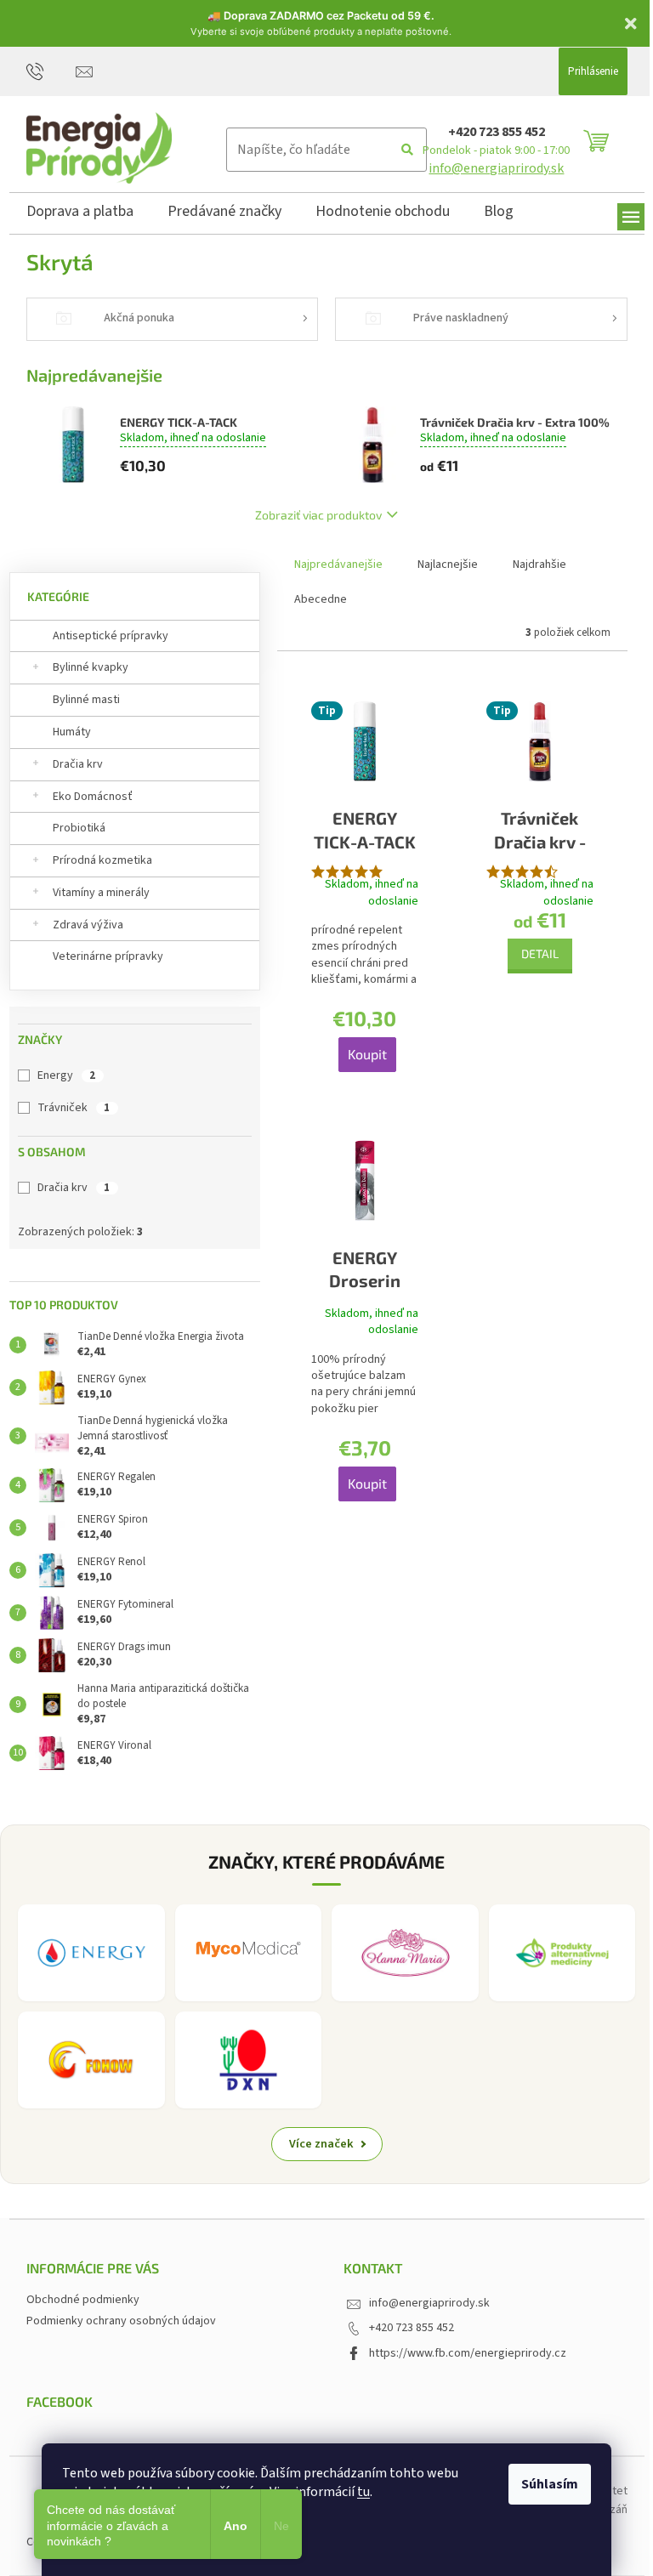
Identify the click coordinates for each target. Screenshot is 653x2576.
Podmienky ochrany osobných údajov (121, 2321)
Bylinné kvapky (91, 667)
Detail (540, 953)
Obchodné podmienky (83, 2300)
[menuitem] (80, 214)
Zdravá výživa (88, 925)
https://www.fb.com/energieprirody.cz (468, 2353)
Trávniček (74, 1108)
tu (363, 2492)
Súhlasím (550, 2484)
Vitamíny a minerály (101, 893)
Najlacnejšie (448, 565)
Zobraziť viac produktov (318, 515)
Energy (66, 1075)
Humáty (72, 732)
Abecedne (321, 599)
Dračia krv (78, 764)
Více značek (321, 2144)
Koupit (367, 1054)
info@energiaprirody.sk (496, 168)
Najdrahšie (539, 565)
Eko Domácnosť (93, 797)
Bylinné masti (86, 700)
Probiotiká (79, 828)
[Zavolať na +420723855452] (51, 71)
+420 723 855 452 (497, 132)
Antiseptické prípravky (111, 636)
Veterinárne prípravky (108, 956)
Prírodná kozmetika (102, 860)
